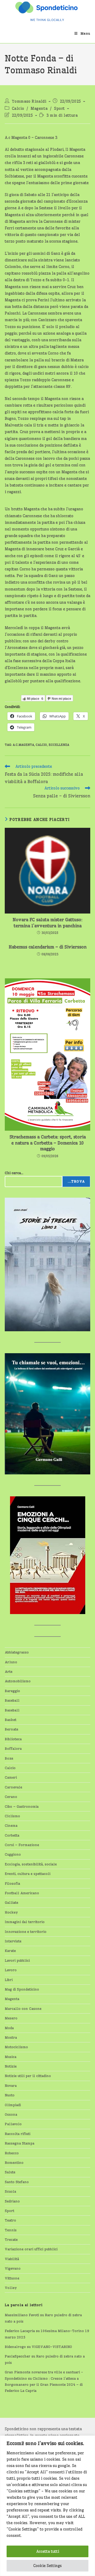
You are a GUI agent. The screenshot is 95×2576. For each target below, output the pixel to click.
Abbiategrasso (17, 1652)
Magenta (39, 108)
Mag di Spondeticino (22, 1989)
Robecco (12, 2153)
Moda (9, 2028)
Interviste (13, 1941)
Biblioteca (13, 1739)
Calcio (18, 108)
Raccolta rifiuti (18, 2134)
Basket (11, 1720)
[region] (47, 2506)
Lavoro (11, 1970)
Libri (9, 1980)
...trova (76, 1181)
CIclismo (12, 1816)
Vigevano (13, 2268)
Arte (9, 1671)
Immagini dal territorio (25, 1922)
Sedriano (12, 2201)
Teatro (10, 2220)
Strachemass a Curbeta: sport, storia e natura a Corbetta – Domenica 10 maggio (48, 1143)
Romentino (14, 2162)
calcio (41, 745)
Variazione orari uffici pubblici (31, 2249)
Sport (60, 108)
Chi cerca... (14, 1173)
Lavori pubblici (17, 1960)
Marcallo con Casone (23, 2009)
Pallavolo (13, 2124)
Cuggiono (13, 1854)
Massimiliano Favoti (22, 2315)
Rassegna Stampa (20, 2143)
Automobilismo (18, 1681)
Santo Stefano (17, 2182)
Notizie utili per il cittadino (28, 2076)
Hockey (11, 1912)
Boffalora (13, 1748)
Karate (10, 1951)
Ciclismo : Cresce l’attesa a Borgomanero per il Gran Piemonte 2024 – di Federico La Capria (44, 2385)
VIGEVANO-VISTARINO (52, 2347)
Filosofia (12, 1883)
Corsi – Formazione (22, 1845)
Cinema (11, 1825)
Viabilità (12, 2259)
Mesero (11, 2018)
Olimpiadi (13, 2105)
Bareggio (12, 1691)
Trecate (11, 2239)
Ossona (11, 2114)
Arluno (11, 1662)
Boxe (9, 1758)
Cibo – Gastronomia (22, 1806)
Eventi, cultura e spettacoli (28, 1874)
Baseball (12, 1700)
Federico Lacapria (20, 2331)
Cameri (11, 1777)
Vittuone (12, 2278)
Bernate (11, 1729)
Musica (11, 2057)
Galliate (11, 1902)
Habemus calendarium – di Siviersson (48, 947)
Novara (11, 2086)
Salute (10, 2172)
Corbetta (12, 1835)
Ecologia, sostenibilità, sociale (31, 1864)
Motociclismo (16, 2047)
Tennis (11, 2230)
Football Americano (22, 1893)
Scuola (10, 2191)
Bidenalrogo (15, 2347)
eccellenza (59, 745)
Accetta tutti (48, 2551)
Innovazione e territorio (26, 1932)
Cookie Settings (47, 2566)
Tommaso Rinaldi (29, 101)
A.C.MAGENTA (23, 745)
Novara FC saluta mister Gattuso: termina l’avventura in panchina (47, 923)
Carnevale (13, 1787)
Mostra (11, 2037)
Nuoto (10, 2095)
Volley (11, 2288)
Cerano (11, 1797)
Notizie (11, 2066)
